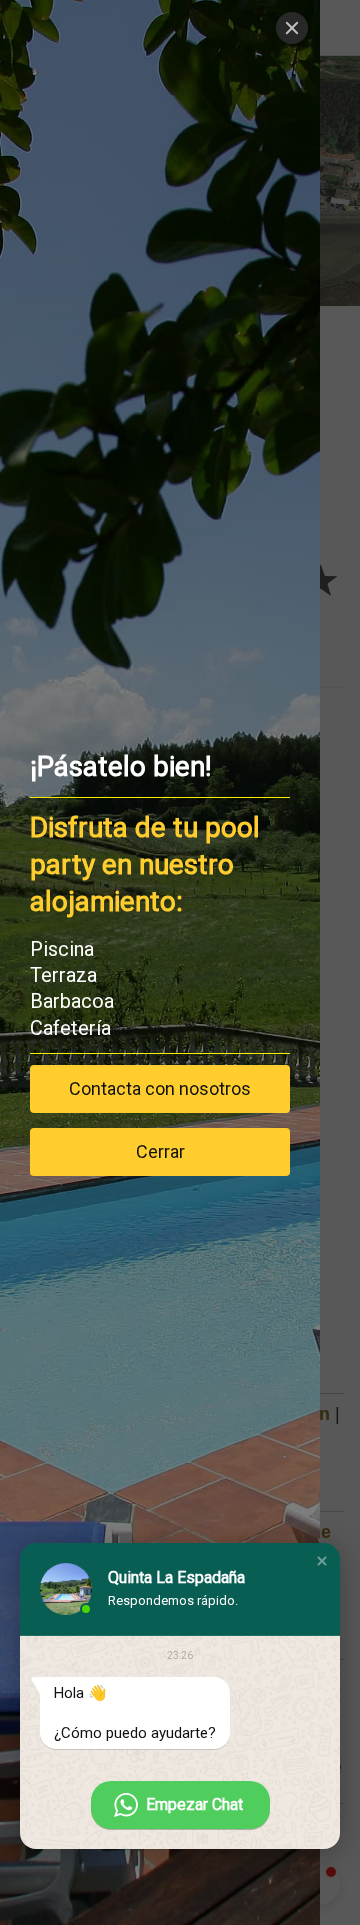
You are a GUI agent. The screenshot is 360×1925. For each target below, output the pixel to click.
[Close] (292, 28)
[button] (322, 1561)
